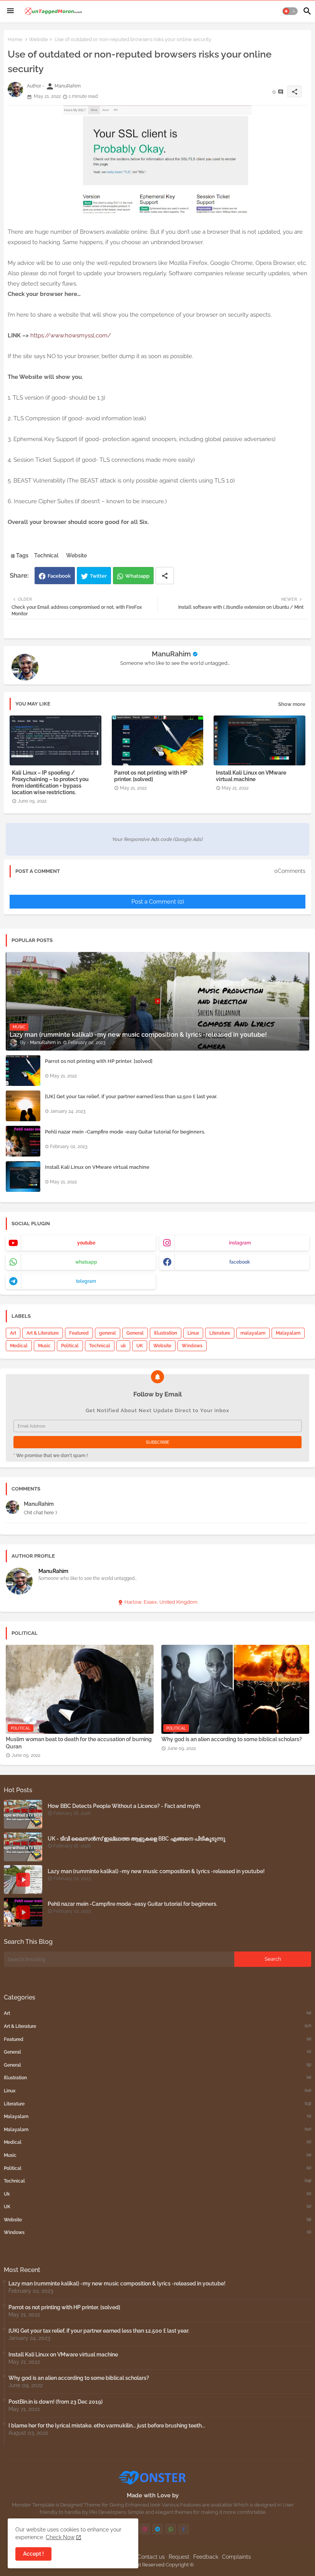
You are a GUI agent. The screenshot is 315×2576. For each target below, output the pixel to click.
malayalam (253, 1333)
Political (70, 1346)
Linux (193, 1333)
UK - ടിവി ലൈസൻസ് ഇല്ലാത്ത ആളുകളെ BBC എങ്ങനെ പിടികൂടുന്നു (136, 1839)
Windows (192, 1346)
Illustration (166, 1333)
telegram (86, 1281)
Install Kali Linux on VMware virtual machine (251, 776)
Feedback (206, 2557)
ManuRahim (171, 654)
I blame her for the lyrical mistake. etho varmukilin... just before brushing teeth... (107, 2426)
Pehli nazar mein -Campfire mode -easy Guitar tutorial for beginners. (125, 1132)
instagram (240, 1243)
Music (44, 1346)
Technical (46, 555)
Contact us (151, 2557)
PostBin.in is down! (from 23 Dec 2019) (56, 2402)
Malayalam (288, 1333)
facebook (240, 1262)
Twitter (98, 576)
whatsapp (86, 1262)
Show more (292, 704)
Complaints (236, 2557)
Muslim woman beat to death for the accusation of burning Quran (79, 1743)
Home (15, 39)
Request (179, 2557)
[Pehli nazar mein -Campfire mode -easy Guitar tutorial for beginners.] (23, 1141)
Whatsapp (137, 576)
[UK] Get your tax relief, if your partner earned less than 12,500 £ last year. (131, 1096)
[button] (290, 11)
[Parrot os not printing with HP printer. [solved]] (23, 1071)
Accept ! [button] (33, 2554)
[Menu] (10, 11)
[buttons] (145, 2529)
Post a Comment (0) (158, 902)
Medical (19, 1346)
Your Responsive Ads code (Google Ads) (157, 839)
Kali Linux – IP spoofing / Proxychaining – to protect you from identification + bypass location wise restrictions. (50, 782)
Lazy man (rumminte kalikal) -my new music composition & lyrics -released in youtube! (156, 1871)
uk (123, 1346)
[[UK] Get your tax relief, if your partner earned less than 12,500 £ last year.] (23, 1106)
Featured (79, 1333)
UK (140, 1346)
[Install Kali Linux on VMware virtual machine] (23, 1176)
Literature (220, 1333)
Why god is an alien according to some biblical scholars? (232, 1739)
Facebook (59, 576)
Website (38, 39)
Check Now (60, 2537)
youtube (86, 1243)
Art (13, 1333)
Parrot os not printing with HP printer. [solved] (151, 776)
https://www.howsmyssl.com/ (71, 335)
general (108, 1333)
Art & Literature (43, 1333)
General (135, 1333)
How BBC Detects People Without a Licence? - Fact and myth (124, 1806)
